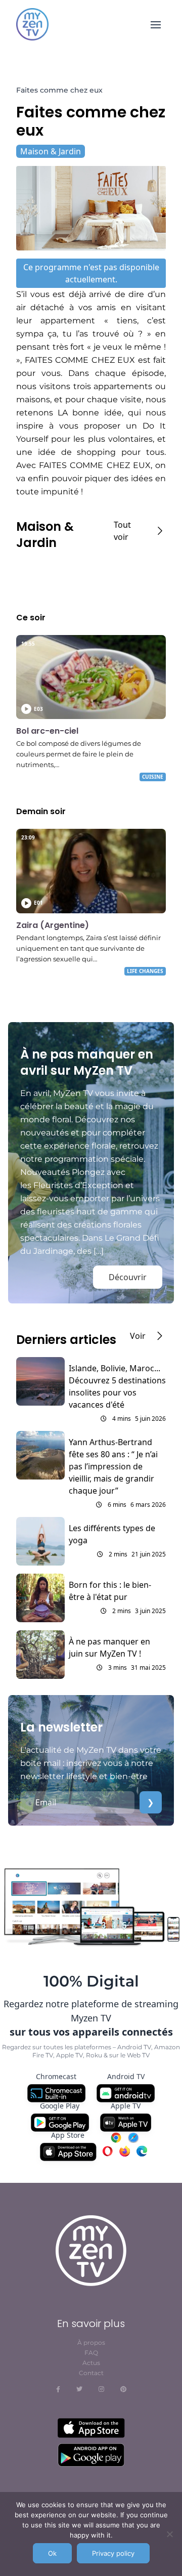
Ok (52, 2553)
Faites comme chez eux (59, 90)
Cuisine (153, 777)
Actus (91, 2363)
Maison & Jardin (51, 151)
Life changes (145, 971)
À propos (91, 2342)
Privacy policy (113, 2553)
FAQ (91, 2353)
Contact (91, 2373)
